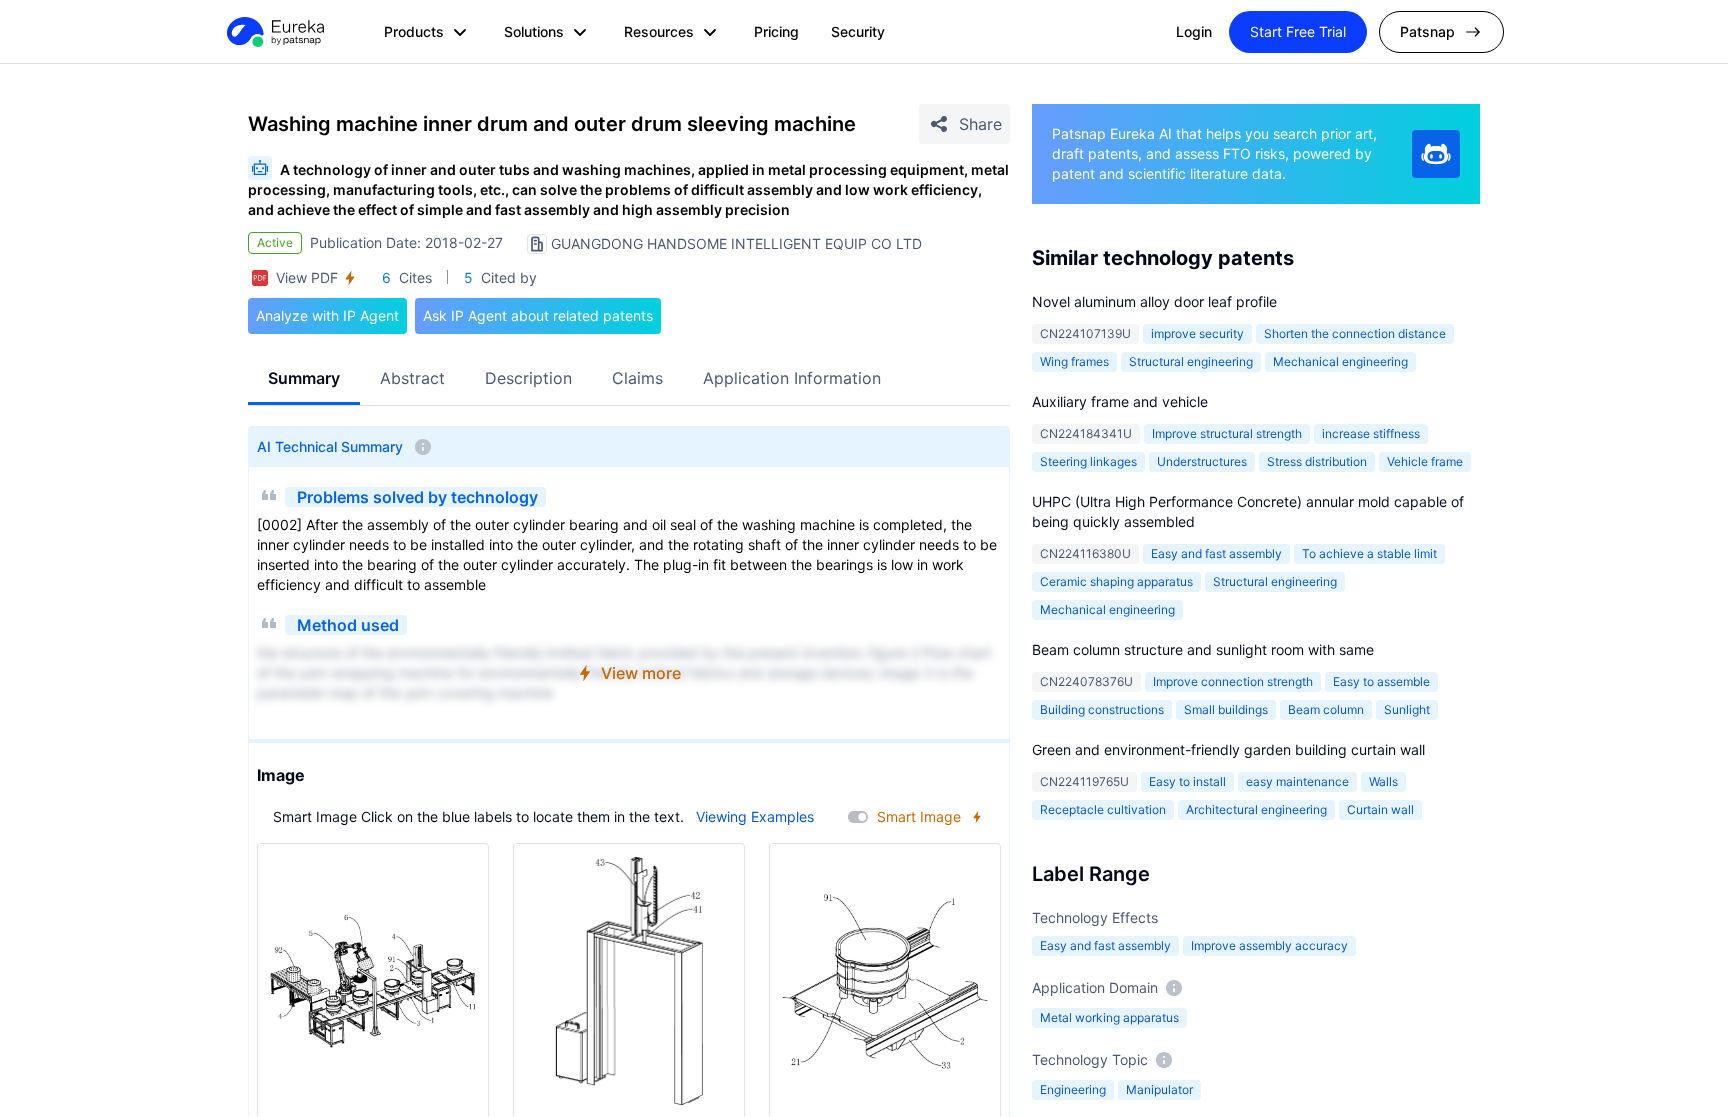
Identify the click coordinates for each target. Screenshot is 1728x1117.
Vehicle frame (1425, 461)
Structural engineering (1191, 361)
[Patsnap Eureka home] (274, 32)
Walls (1383, 781)
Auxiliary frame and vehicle (1120, 401)
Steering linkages (1088, 461)
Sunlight (1407, 709)
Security (858, 31)
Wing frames (1074, 361)
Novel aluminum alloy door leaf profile (1154, 301)
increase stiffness (1371, 433)
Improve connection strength (1233, 681)
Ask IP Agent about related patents (538, 315)
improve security (1197, 333)
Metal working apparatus (1109, 1017)
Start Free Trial (1298, 31)
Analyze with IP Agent (327, 315)
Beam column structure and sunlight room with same (1203, 649)
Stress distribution (1317, 461)
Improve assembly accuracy (1269, 945)
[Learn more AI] (1436, 154)
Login (1194, 31)
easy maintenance (1297, 781)
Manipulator (1159, 1089)
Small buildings (1226, 709)
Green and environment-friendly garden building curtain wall (1228, 749)
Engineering (1073, 1089)
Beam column (1326, 709)
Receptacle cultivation (1103, 809)
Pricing (776, 31)
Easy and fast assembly (1216, 553)
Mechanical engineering (1340, 361)
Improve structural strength (1227, 433)
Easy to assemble (1381, 681)
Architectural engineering (1256, 809)
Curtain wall (1380, 809)
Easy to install (1187, 781)
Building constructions (1102, 709)
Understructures (1202, 461)
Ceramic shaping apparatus (1116, 581)
